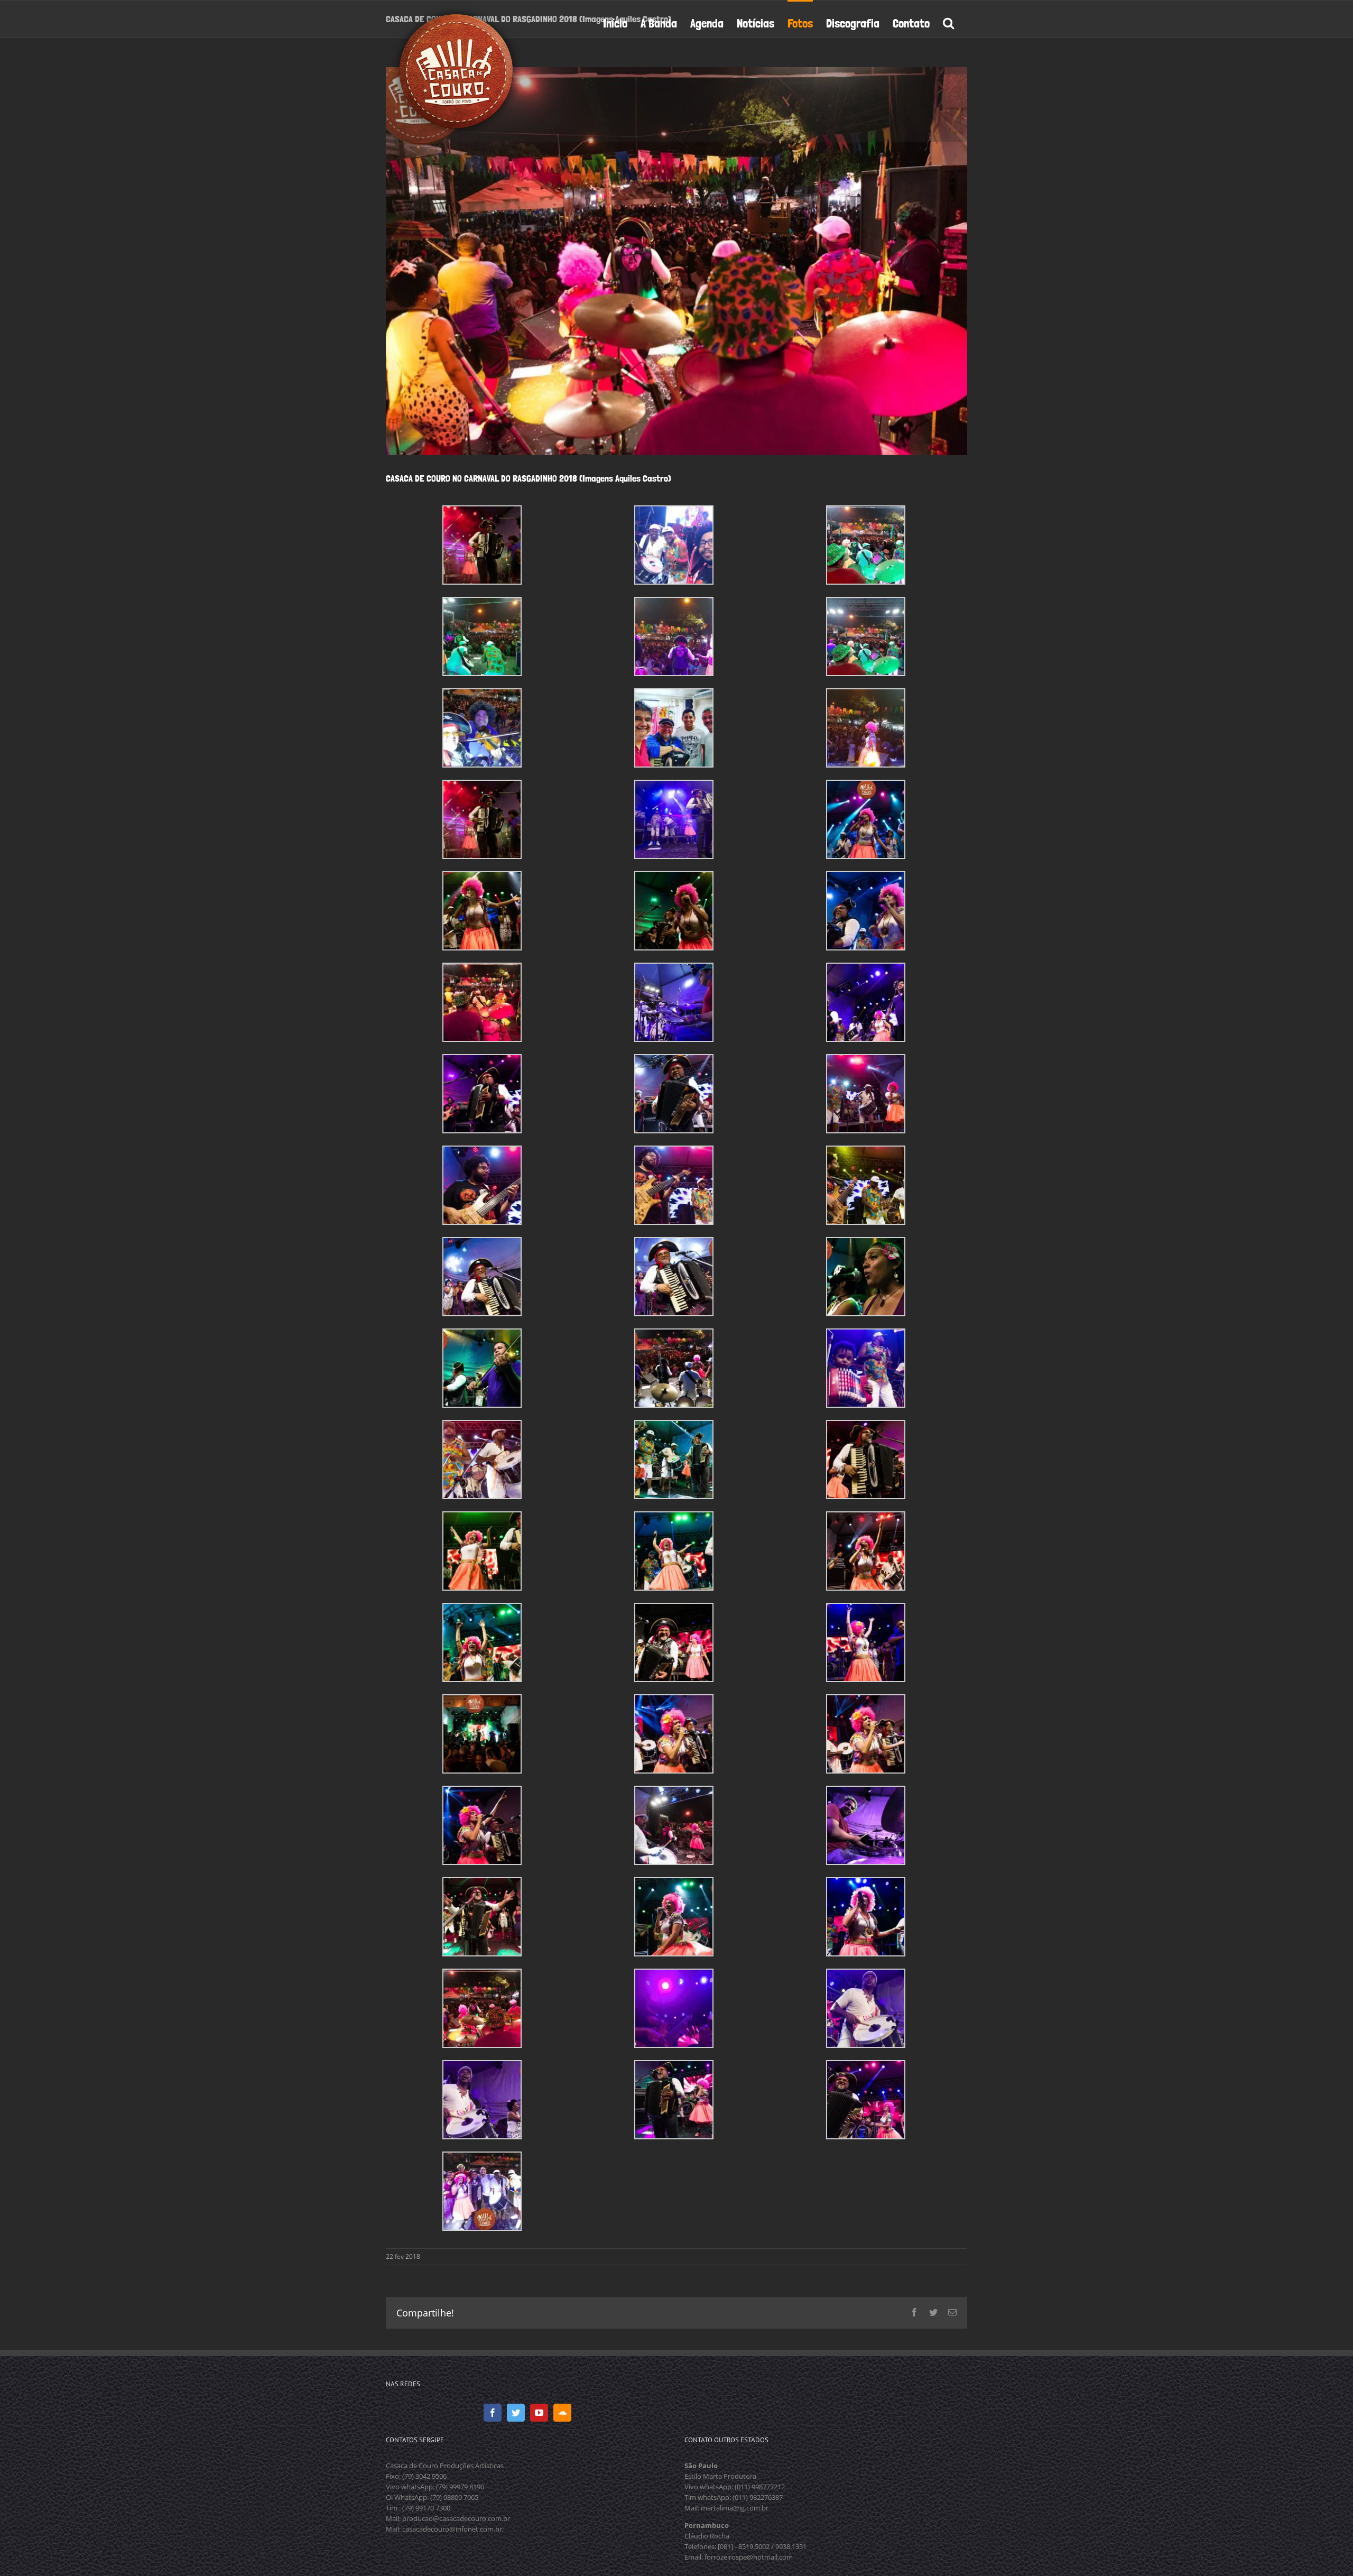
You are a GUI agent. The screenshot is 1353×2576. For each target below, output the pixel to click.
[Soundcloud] (562, 2413)
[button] (948, 22)
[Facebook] (493, 2413)
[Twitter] (516, 2413)
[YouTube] (539, 2413)
